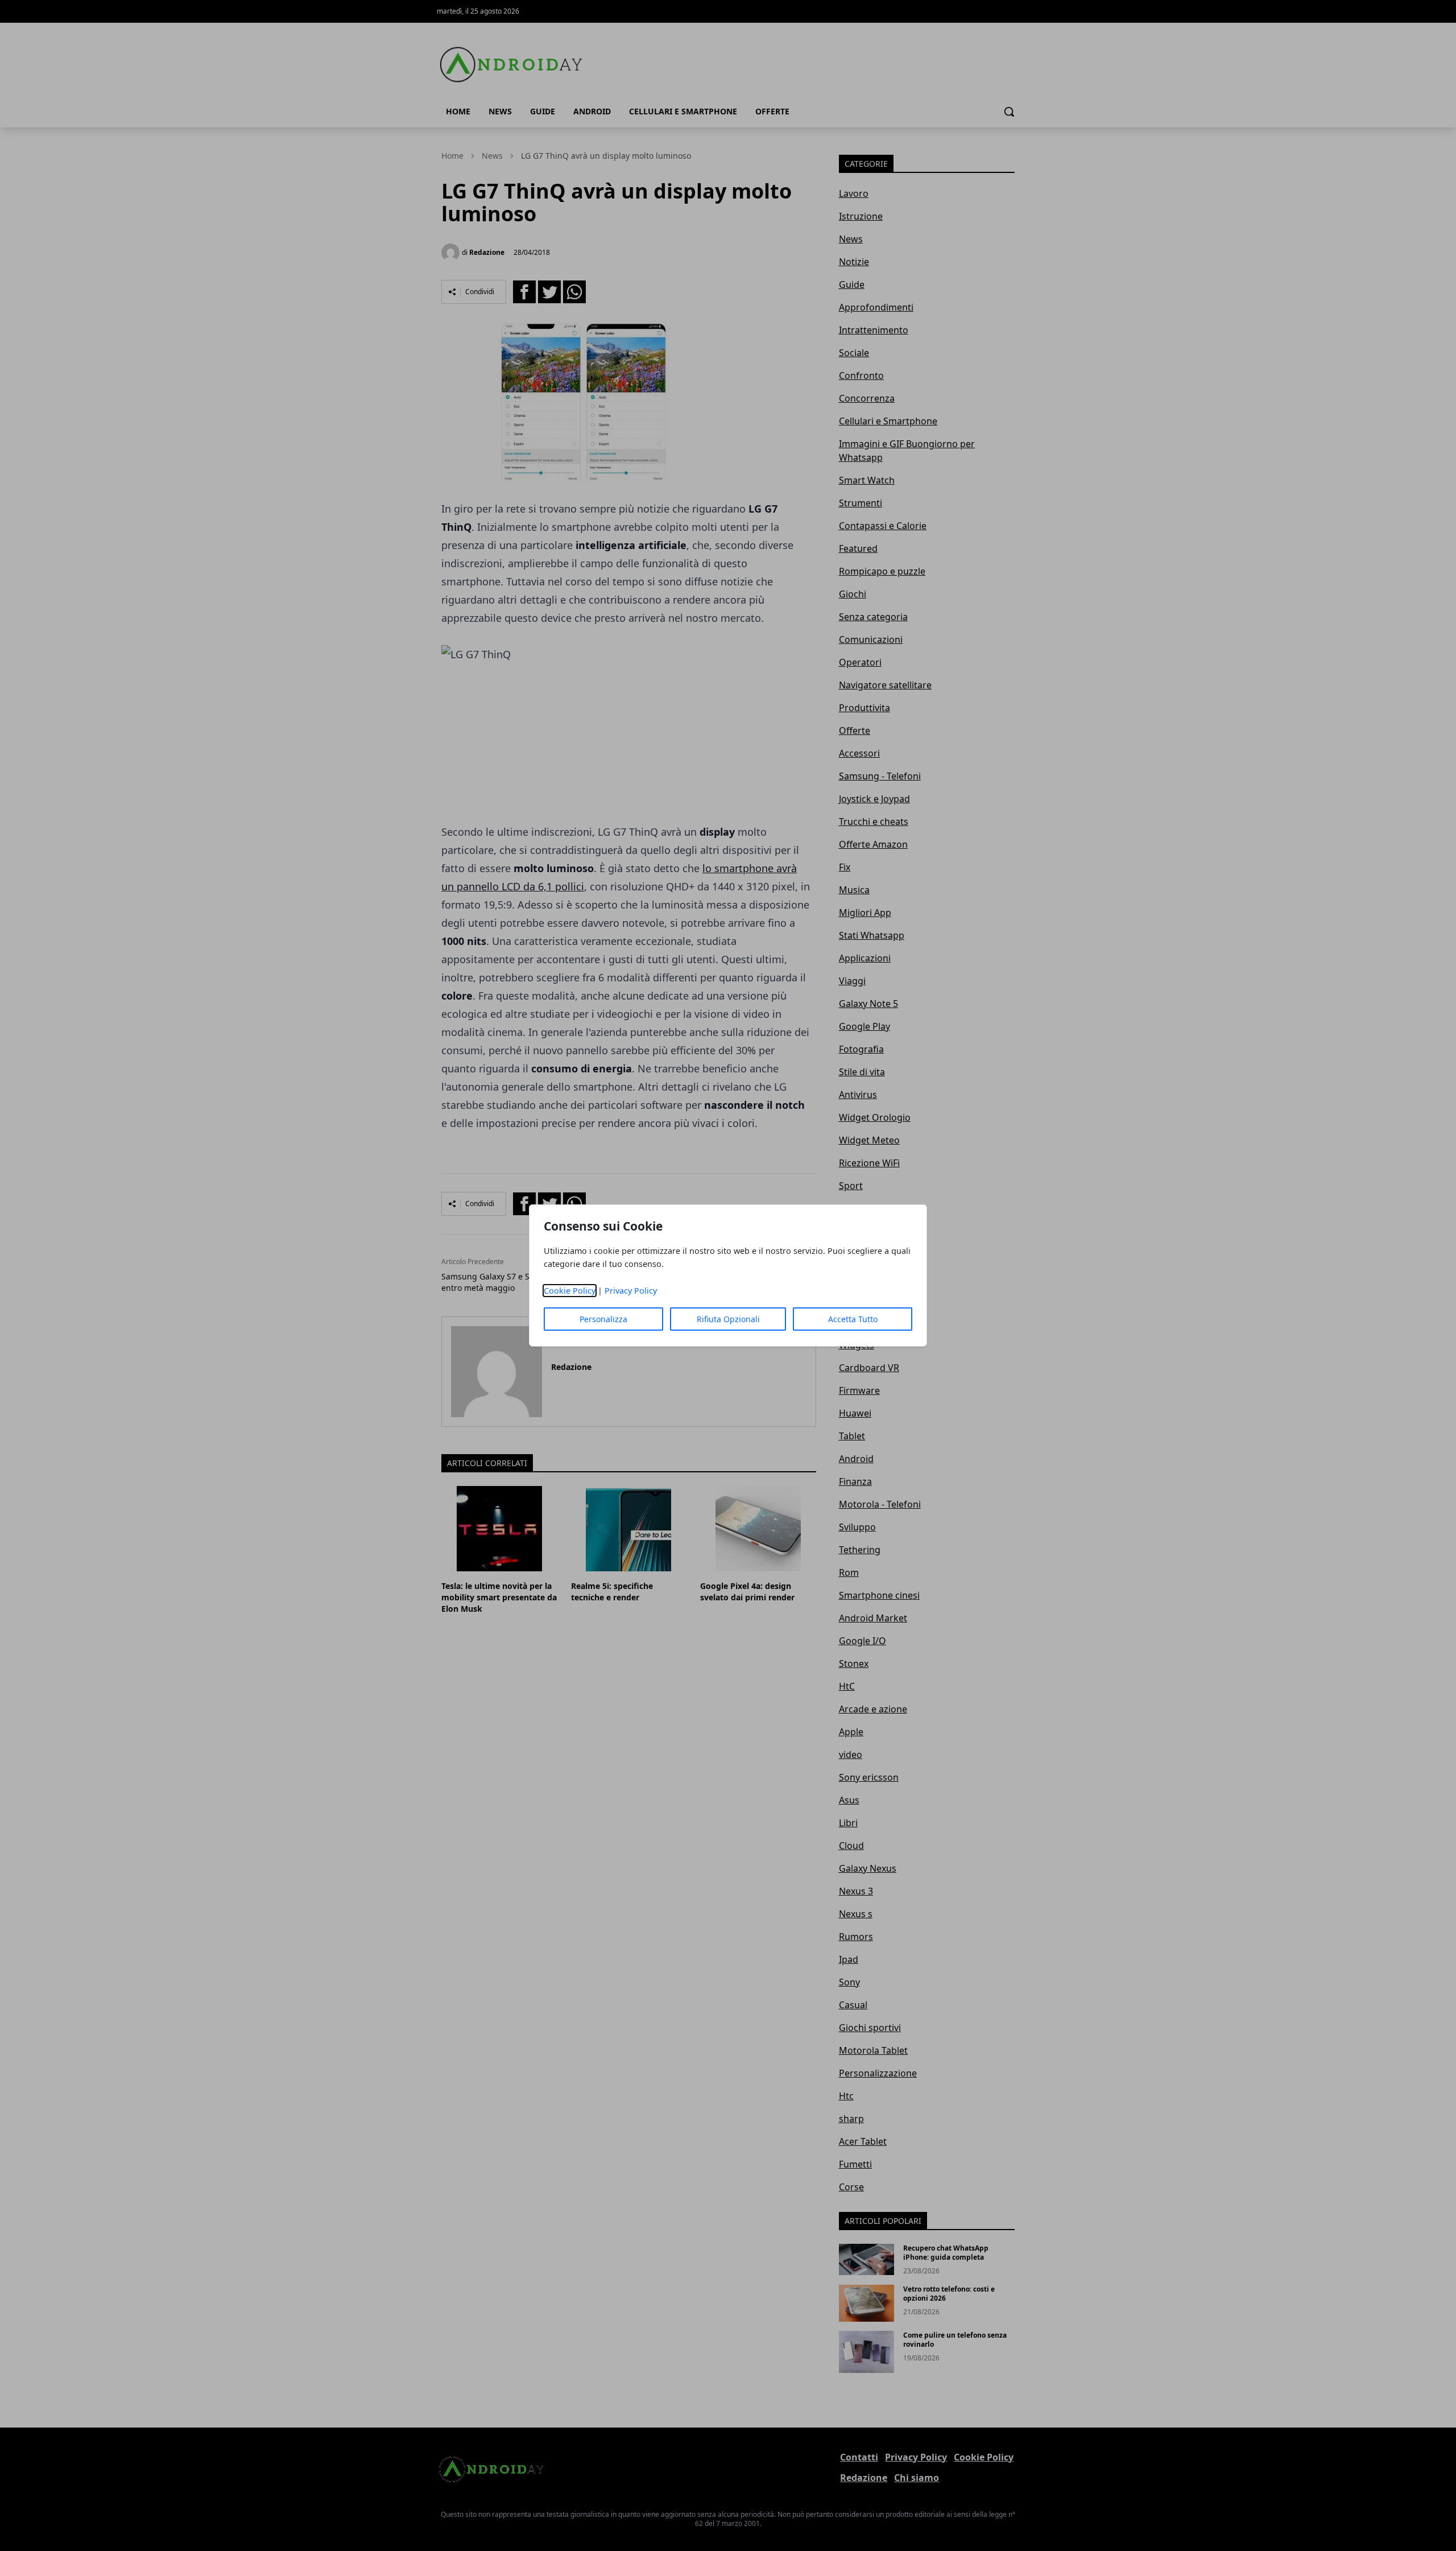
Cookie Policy (570, 1291)
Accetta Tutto (853, 1319)
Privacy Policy (631, 1291)
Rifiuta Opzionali (728, 1319)
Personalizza (603, 1319)
